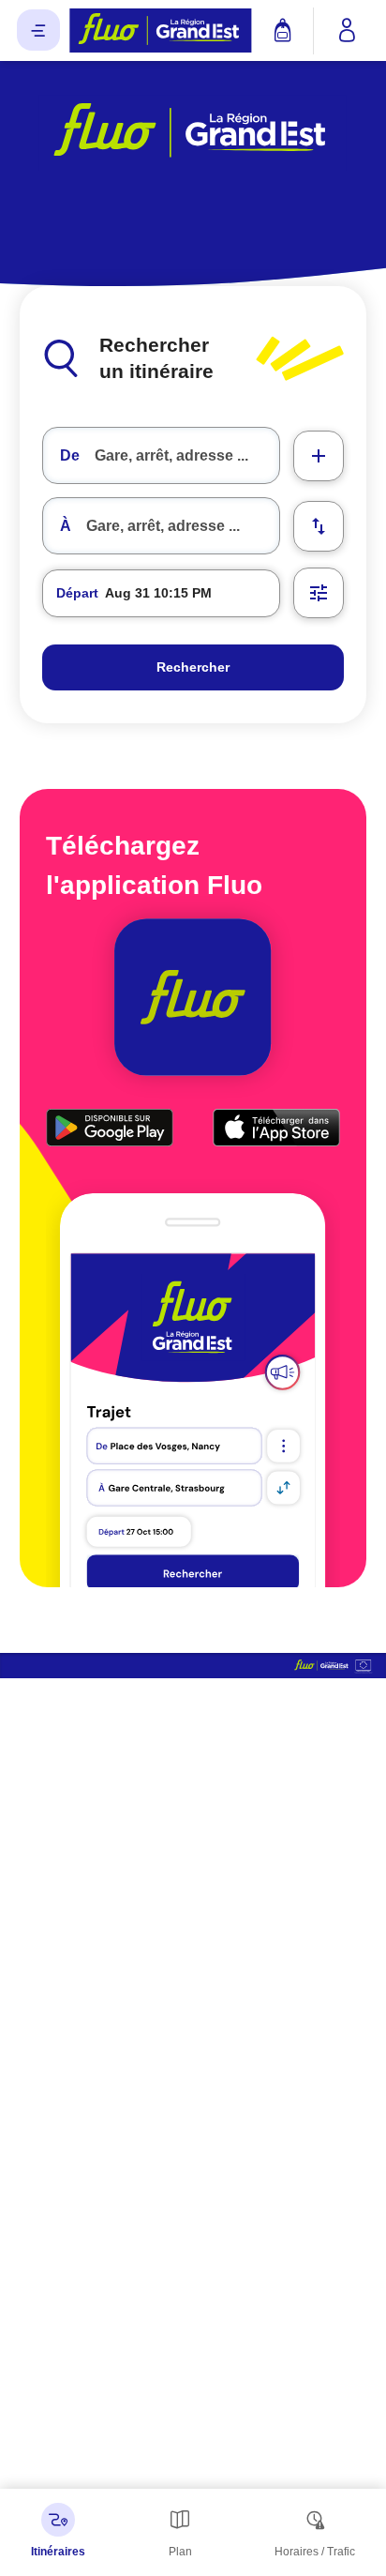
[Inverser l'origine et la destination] (319, 526)
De (70, 455)
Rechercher (193, 667)
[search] (187, 455)
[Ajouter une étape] (319, 456)
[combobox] (161, 455)
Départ (77, 593)
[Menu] (38, 30)
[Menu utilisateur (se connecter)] (347, 31)
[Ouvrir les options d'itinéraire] (319, 593)
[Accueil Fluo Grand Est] (161, 30)
